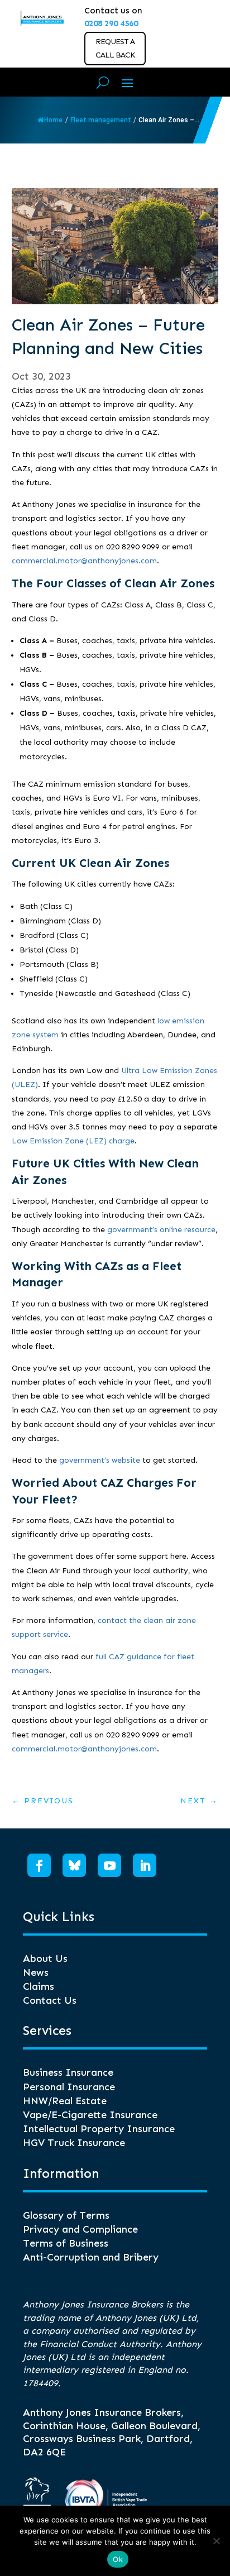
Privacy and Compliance (80, 2229)
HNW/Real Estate (65, 2101)
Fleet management (101, 120)
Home (53, 120)
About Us (45, 1959)
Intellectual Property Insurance (99, 2129)
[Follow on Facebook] (39, 1865)
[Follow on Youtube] (109, 1865)
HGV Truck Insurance (74, 2143)
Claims (39, 1986)
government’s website (100, 1460)
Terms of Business (66, 2243)
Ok (118, 2559)
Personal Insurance (69, 2087)
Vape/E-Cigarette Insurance (90, 2115)
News (36, 1972)
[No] (216, 2541)
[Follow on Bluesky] (74, 1865)
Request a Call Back (115, 48)
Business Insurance (68, 2072)
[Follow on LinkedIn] (145, 1865)
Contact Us (50, 2000)
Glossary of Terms (66, 2215)
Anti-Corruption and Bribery (91, 2257)
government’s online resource (161, 1230)
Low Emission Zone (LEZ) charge (73, 1141)
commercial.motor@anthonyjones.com (84, 561)
